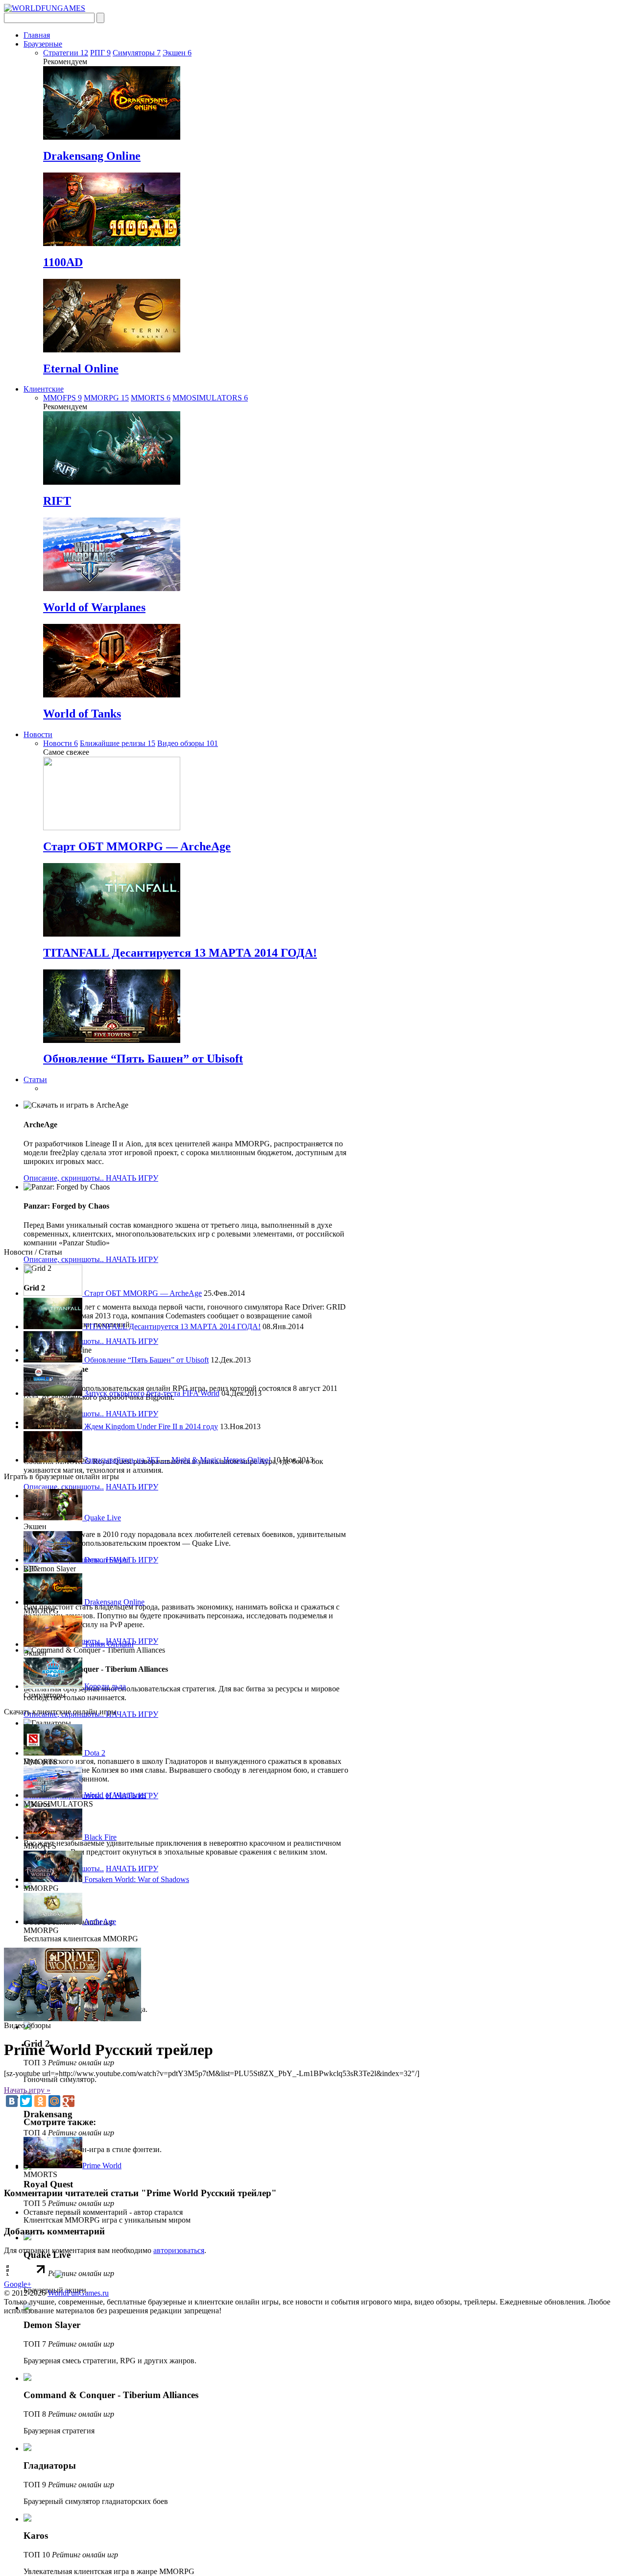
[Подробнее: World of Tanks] (112, 695)
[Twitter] (26, 2101)
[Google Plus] (69, 2101)
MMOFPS (62, 398)
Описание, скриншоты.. (65, 1178)
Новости (38, 734)
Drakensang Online (92, 156)
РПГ (100, 53)
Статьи (35, 1079)
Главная (37, 35)
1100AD (63, 262)
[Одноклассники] (40, 2101)
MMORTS (151, 398)
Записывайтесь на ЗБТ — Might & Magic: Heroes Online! (177, 1460)
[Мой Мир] (54, 2101)
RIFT (57, 501)
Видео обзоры (188, 743)
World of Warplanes (94, 607)
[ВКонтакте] (12, 2101)
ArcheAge (99, 1921)
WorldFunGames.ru (78, 2293)
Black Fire (99, 1837)
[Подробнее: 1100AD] (112, 243)
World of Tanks (82, 714)
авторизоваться (179, 2250)
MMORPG (106, 398)
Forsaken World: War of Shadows (136, 1879)
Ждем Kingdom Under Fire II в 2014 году (150, 1426)
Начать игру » (27, 2090)
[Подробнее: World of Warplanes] (112, 588)
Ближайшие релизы (118, 743)
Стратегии (66, 53)
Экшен (177, 53)
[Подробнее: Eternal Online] (112, 350)
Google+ (18, 2284)
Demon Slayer (106, 1560)
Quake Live (102, 1518)
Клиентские (44, 389)
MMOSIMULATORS (210, 398)
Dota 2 (94, 1753)
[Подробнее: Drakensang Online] (112, 137)
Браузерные (43, 44)
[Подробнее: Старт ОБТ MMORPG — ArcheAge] (112, 828)
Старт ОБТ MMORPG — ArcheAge (137, 846)
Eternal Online (81, 369)
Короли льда (104, 1686)
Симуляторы (137, 53)
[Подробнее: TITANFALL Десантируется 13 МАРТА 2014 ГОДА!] (112, 934)
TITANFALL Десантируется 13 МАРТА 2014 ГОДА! (180, 953)
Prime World (102, 2166)
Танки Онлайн (108, 1644)
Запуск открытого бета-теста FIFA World (151, 1393)
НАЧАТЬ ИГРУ (132, 1178)
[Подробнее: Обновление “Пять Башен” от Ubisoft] (112, 1040)
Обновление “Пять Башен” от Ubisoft (143, 1059)
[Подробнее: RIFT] (112, 482)
